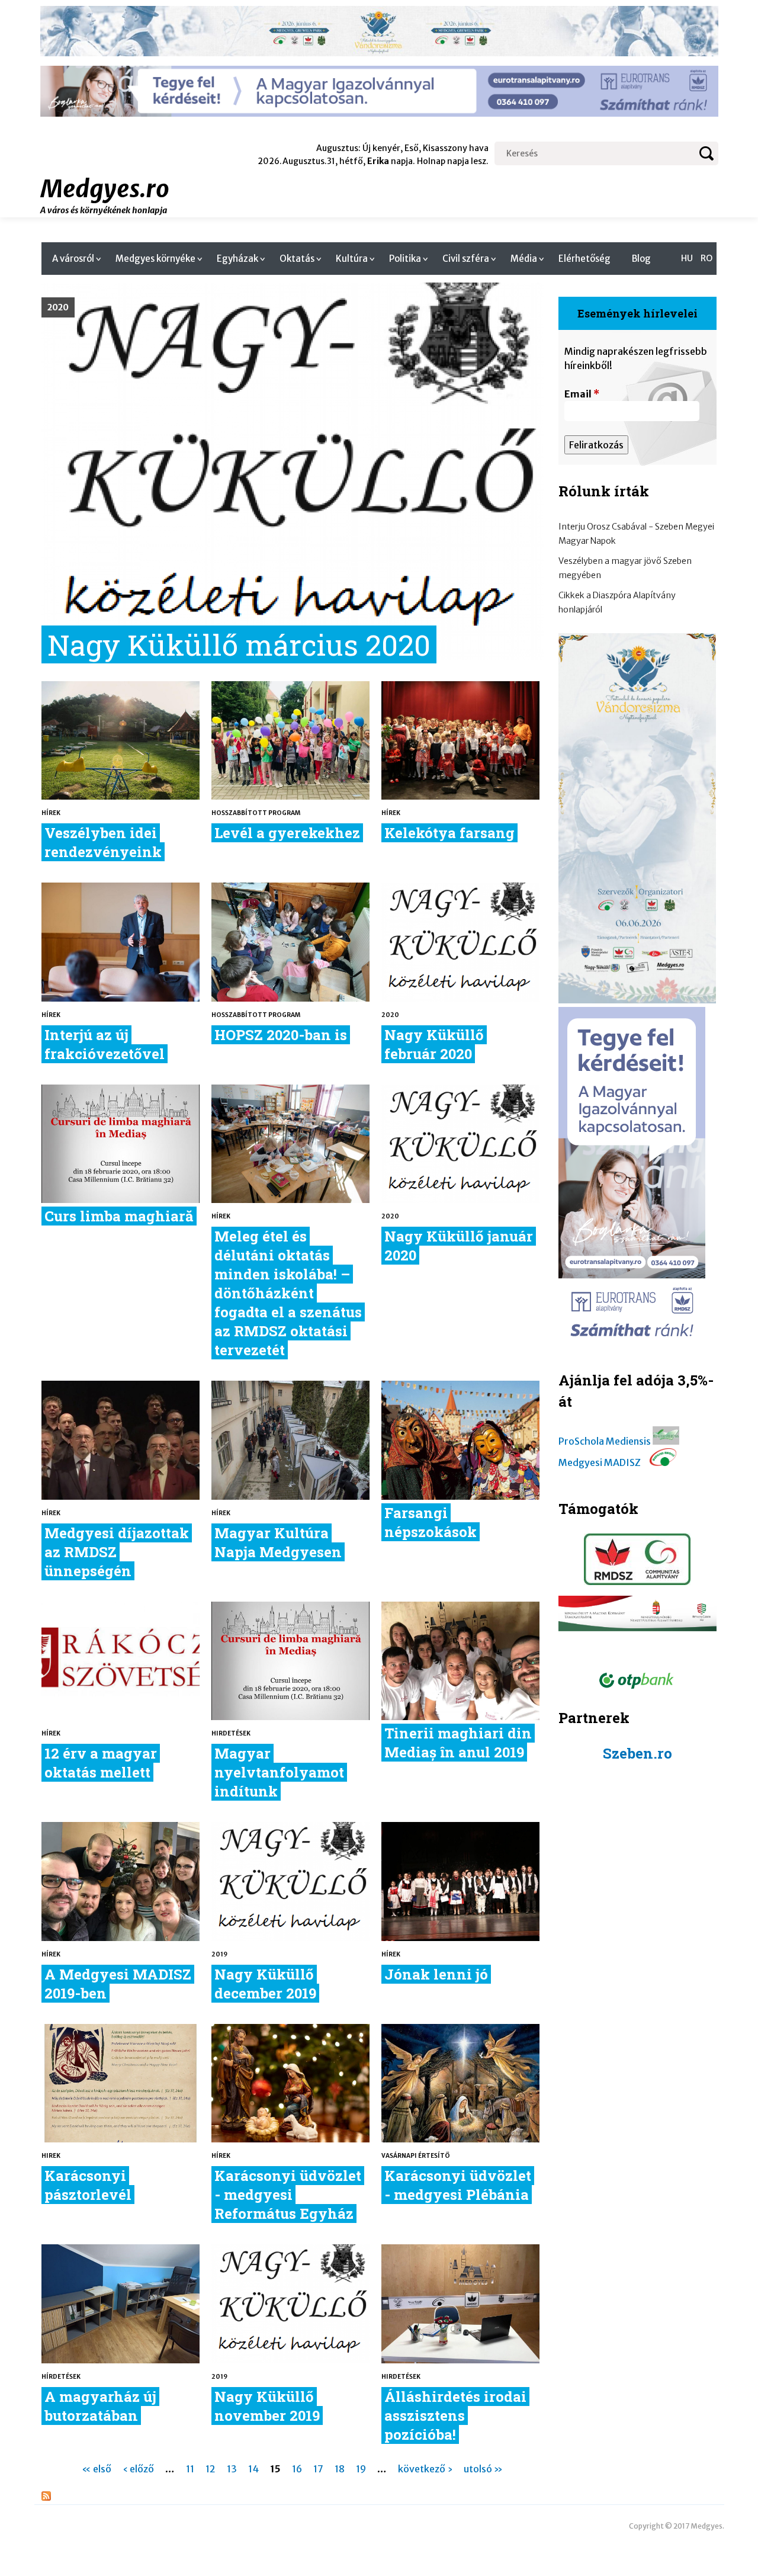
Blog (641, 259)
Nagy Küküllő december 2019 (265, 1984)
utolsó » (483, 2469)
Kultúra (352, 259)
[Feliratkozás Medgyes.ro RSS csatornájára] (46, 2497)
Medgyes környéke (155, 259)
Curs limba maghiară (119, 1216)
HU (687, 258)
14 (253, 2469)
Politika (405, 259)
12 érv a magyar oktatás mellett (101, 1763)
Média (524, 259)
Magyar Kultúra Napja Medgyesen (278, 1542)
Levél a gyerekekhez (287, 833)
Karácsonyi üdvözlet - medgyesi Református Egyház (288, 2195)
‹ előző (138, 2469)
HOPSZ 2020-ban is (281, 1035)
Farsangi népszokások (431, 1522)
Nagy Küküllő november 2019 (267, 2406)
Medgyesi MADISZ (600, 1462)
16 (297, 2469)
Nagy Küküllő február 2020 (434, 1044)
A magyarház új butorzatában (100, 2406)
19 (361, 2469)
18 (340, 2469)
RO (706, 258)
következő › (425, 2469)
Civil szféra (466, 259)
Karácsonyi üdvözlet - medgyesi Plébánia (458, 2185)
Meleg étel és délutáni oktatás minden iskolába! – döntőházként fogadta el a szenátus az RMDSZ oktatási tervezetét (288, 1293)
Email (582, 394)
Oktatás (297, 259)
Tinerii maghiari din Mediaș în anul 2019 (458, 1743)
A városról (73, 259)
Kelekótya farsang (449, 833)
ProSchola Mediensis (605, 1441)
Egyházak (237, 259)
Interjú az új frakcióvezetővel (105, 1044)
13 (232, 2469)
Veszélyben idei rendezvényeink (103, 842)
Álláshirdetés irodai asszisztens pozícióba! (455, 2415)
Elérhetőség (584, 259)
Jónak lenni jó (436, 1974)
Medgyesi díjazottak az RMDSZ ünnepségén (117, 1552)
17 (318, 2469)
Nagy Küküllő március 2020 (239, 644)
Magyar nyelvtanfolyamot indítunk (279, 1772)
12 (211, 2469)
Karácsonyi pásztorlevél (88, 2185)
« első (97, 2469)
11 (190, 2469)
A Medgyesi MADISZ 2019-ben (118, 1984)
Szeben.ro (637, 1753)
